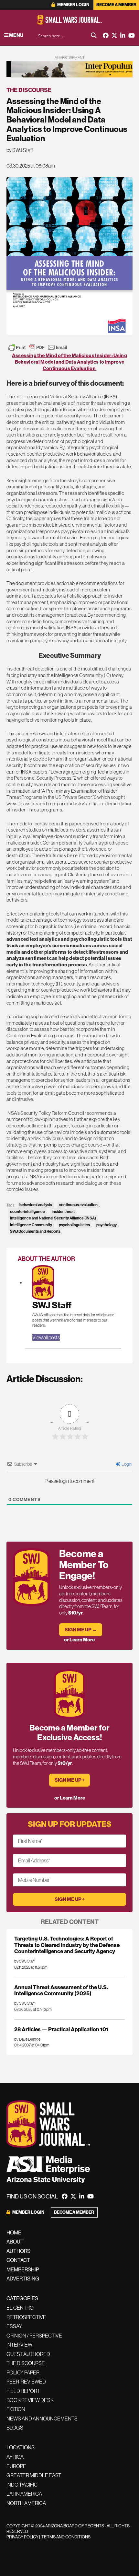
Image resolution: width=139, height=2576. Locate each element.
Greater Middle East (34, 2475)
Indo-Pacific (22, 2485)
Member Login (73, 5)
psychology (107, 1225)
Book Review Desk (30, 2400)
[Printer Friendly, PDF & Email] (38, 347)
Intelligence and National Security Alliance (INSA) (53, 1218)
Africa (15, 2457)
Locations (21, 2447)
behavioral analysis (36, 1205)
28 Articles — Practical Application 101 (61, 2029)
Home (14, 2232)
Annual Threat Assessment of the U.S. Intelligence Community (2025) (61, 1990)
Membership (23, 2269)
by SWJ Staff (20, 150)
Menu (16, 35)
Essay (14, 2326)
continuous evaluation (78, 1205)
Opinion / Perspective (34, 2336)
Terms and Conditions (66, 2537)
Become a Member (116, 5)
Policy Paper (23, 2372)
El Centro (20, 2308)
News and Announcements (42, 2419)
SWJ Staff (52, 1305)
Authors (18, 2251)
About (15, 2242)
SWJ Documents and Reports (35, 1231)
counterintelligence (27, 1212)
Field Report (23, 2391)
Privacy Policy (22, 2537)
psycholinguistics (74, 1225)
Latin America (24, 2494)
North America (26, 2503)
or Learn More (79, 1640)
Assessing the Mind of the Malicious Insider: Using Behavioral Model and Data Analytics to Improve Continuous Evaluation (69, 362)
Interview (19, 2345)
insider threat (63, 1212)
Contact (18, 2260)
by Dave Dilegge (27, 2039)
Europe (16, 2466)
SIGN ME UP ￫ (70, 1780)
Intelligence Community (31, 1225)
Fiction (16, 2409)
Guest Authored (28, 2354)
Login (126, 1464)
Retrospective (26, 2317)
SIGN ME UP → (81, 1630)
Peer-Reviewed (26, 2382)
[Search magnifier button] (94, 35)
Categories (22, 2298)
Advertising (23, 2279)
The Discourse (29, 90)
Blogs (15, 2428)
